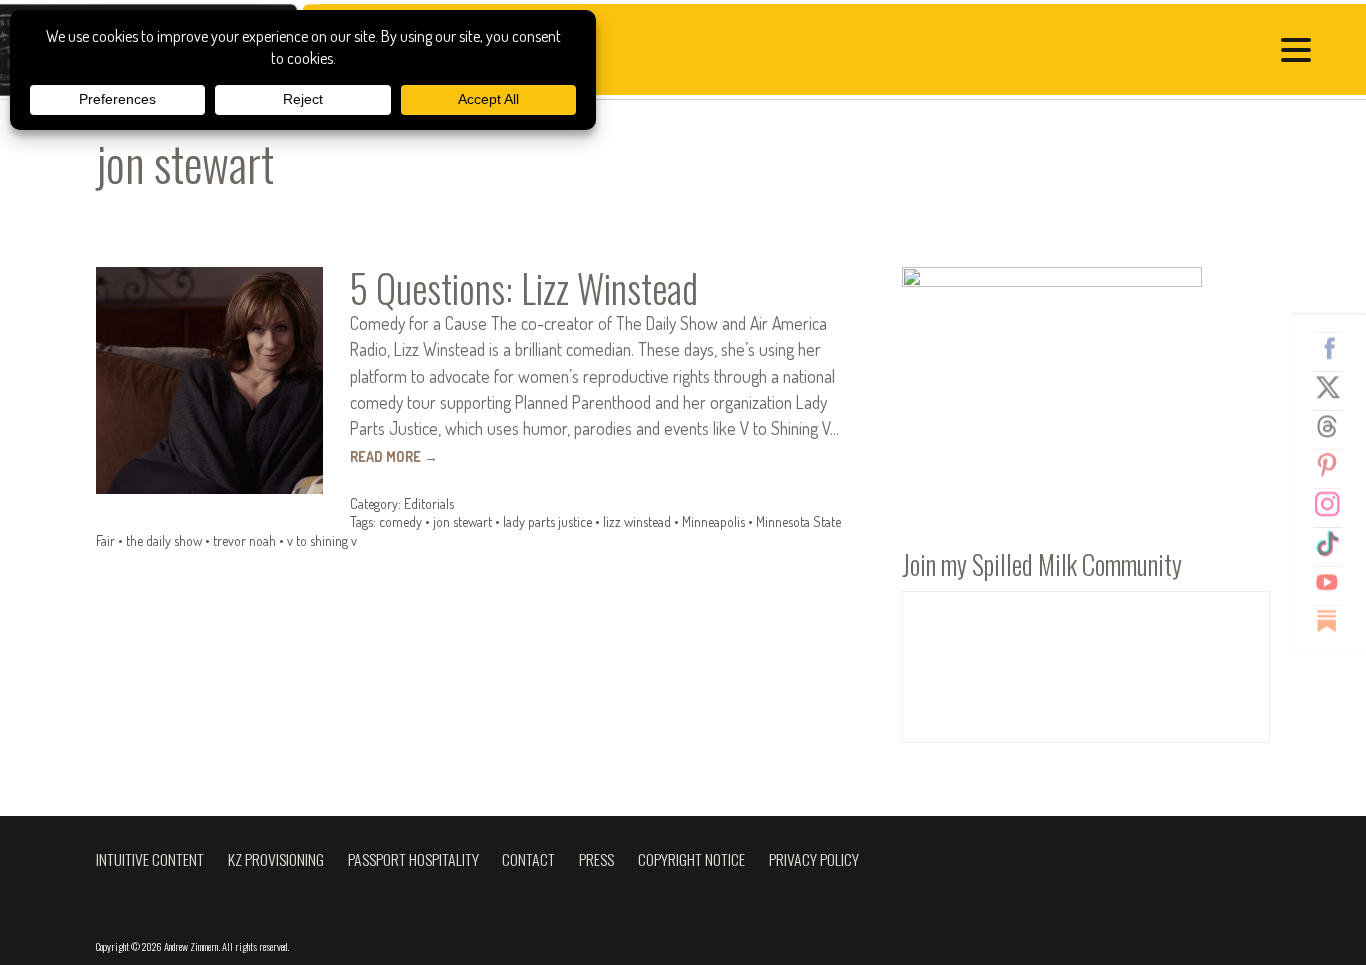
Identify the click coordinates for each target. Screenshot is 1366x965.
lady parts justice (547, 521)
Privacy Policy (814, 859)
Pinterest (1335, 465)
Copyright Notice (691, 859)
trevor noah (244, 540)
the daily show (164, 540)
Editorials (429, 503)
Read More (394, 456)
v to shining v (322, 540)
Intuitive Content (150, 859)
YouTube (1335, 582)
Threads (1335, 426)
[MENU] (1301, 52)
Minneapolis (713, 521)
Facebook (1335, 348)
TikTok (1335, 543)
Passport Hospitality (413, 859)
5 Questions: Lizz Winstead (524, 288)
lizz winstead (637, 521)
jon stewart (462, 521)
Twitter (1335, 387)
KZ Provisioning (276, 859)
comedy (400, 521)
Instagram (1335, 504)
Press (596, 859)
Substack (1335, 621)
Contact (528, 859)
